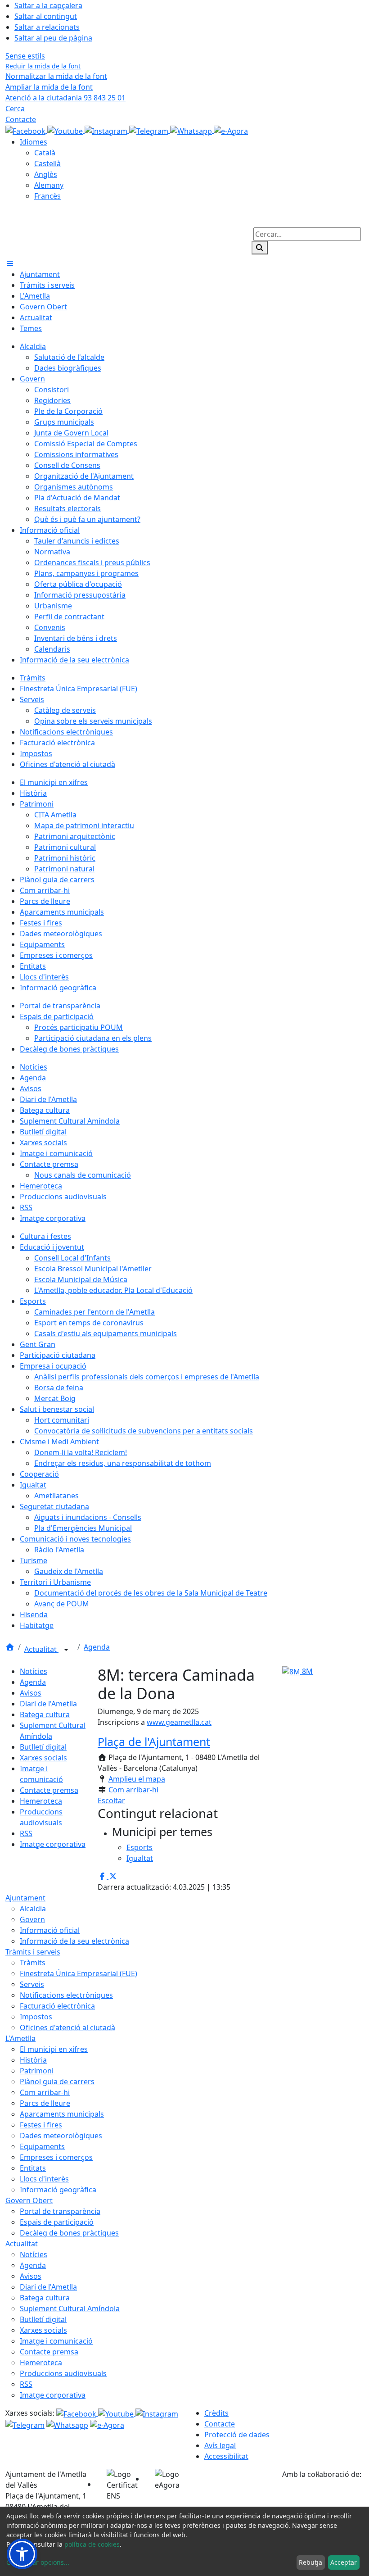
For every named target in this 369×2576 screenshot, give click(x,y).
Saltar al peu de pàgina (53, 38)
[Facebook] (26, 130)
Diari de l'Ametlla (48, 1704)
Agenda (97, 1647)
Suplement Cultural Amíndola (70, 2308)
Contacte (21, 119)
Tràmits (33, 1963)
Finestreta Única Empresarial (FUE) (79, 1973)
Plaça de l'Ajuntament (154, 1742)
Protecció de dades (237, 2435)
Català (45, 153)
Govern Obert (29, 2200)
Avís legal (220, 2445)
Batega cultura (45, 1714)
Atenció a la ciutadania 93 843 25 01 (65, 98)
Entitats (33, 2168)
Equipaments (42, 2146)
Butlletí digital (43, 1747)
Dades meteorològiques (61, 2136)
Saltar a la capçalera (48, 5)
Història (33, 2060)
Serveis (32, 1984)
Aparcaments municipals (62, 2114)
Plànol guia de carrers (57, 2082)
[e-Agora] (231, 130)
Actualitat (41, 1649)
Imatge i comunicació (56, 2341)
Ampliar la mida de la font (49, 87)
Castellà (47, 163)
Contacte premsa (49, 1790)
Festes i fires (41, 2125)
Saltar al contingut (46, 16)
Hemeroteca (41, 1801)
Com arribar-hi (133, 1790)
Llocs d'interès (44, 2179)
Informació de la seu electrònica (74, 1941)
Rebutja (310, 2562)
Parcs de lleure (45, 2103)
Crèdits (216, 2413)
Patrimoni (37, 2071)
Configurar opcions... (38, 2562)
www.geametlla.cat (179, 1722)
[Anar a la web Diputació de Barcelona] (323, 2492)
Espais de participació (57, 2222)
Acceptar (344, 2562)
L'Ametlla (20, 2038)
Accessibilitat (226, 2456)
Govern (32, 1919)
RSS (26, 1833)
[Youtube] (66, 130)
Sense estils (25, 56)
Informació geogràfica (58, 2190)
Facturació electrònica (57, 2006)
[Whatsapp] (192, 130)
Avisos (31, 1693)
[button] (22, 2554)
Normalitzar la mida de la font (56, 76)
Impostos (36, 2017)
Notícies (34, 1671)
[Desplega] (66, 1650)
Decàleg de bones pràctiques (69, 2233)
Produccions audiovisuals (63, 2373)
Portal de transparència (60, 2211)
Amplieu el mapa (137, 1779)
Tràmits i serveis (33, 1952)
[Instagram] (107, 130)
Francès (47, 196)
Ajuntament (25, 1898)
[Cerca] (260, 248)
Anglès (46, 174)
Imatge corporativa (53, 1844)
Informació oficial (50, 1930)
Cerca (15, 109)
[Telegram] (150, 130)
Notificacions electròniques (66, 1995)
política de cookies (92, 2544)
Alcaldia (33, 1909)
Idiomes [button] (34, 142)
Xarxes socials (43, 1758)
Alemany (49, 185)
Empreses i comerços (56, 2157)
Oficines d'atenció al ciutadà (67, 2027)
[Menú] (10, 263)
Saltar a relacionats (47, 27)
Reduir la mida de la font (43, 66)
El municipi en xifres (54, 2049)
